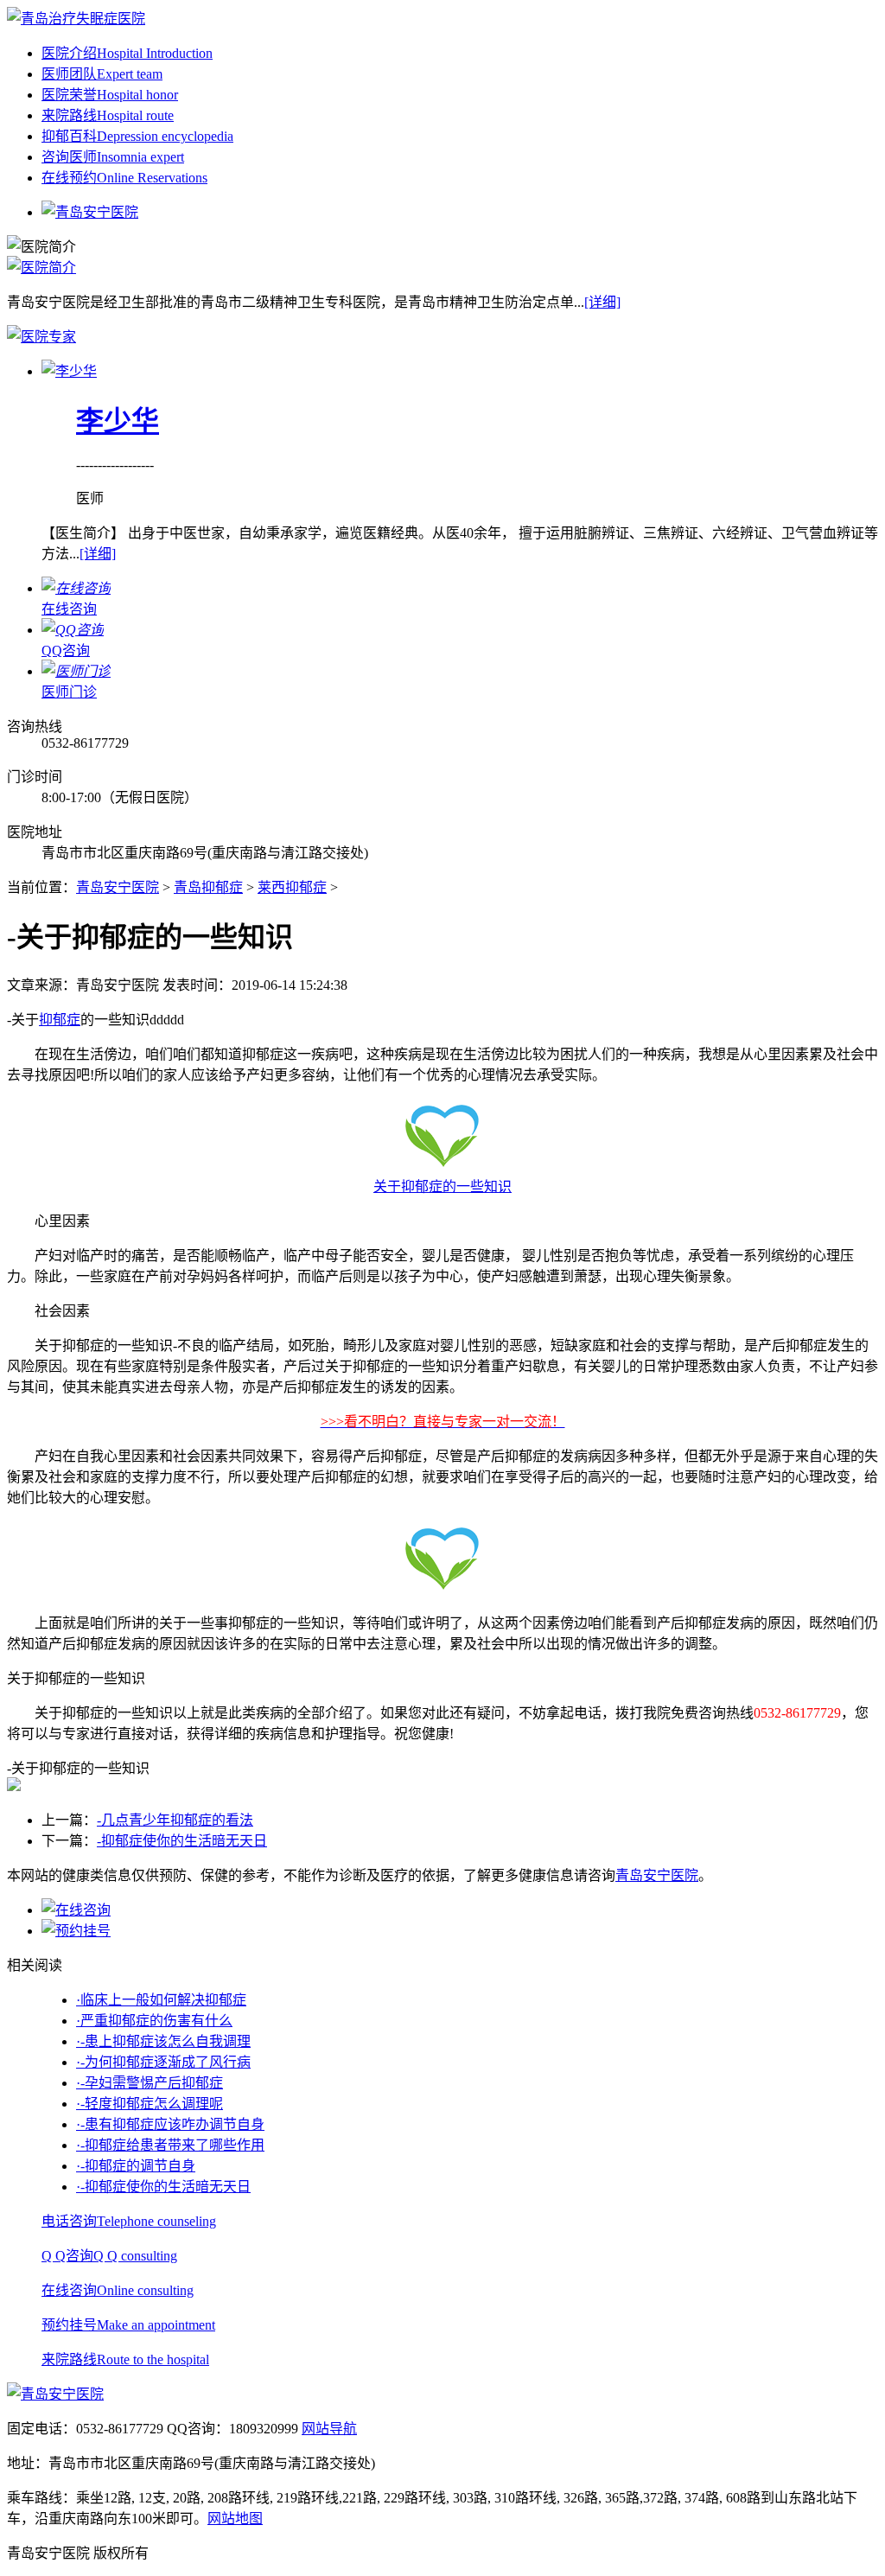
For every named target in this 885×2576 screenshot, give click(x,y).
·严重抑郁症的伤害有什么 (154, 2021)
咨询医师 (113, 157)
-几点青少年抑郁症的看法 (175, 1820)
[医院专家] (41, 337)
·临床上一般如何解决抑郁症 (161, 2000)
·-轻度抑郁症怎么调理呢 (150, 2104)
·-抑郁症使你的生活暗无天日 (163, 2187)
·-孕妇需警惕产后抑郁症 (150, 2083)
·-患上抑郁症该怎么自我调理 (163, 2041)
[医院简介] (41, 268)
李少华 (118, 421)
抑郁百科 (137, 136)
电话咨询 (129, 2221)
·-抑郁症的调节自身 (136, 2166)
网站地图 (235, 2519)
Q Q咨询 (109, 2256)
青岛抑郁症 (208, 887)
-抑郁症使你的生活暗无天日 (182, 1841)
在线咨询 (118, 2290)
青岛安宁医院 (118, 887)
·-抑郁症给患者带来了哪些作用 (170, 2145)
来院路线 (108, 115)
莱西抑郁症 (292, 887)
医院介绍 (127, 53)
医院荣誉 (110, 95)
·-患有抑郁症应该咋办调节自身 (170, 2124)
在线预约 (124, 178)
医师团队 (102, 74)
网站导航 (329, 2429)
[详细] (602, 302)
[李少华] (69, 371)
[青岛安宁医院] (76, 19)
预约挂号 (128, 2325)
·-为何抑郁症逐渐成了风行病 (163, 2062)
